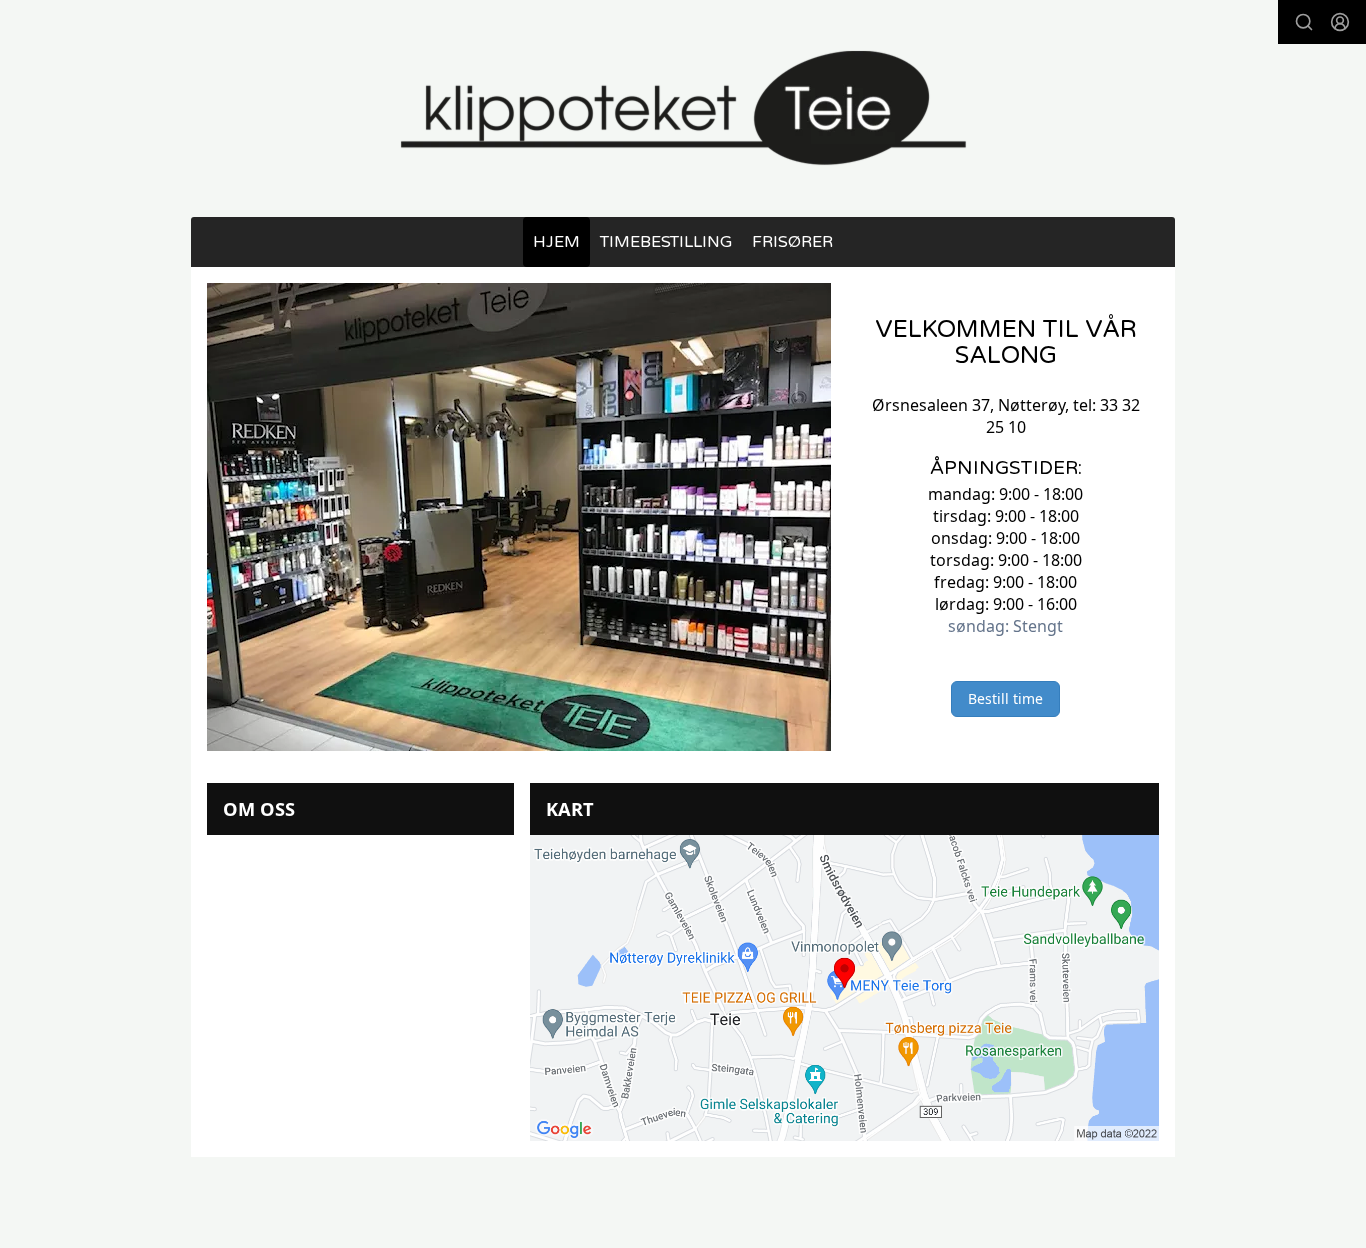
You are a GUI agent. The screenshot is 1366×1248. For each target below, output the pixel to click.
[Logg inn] (1340, 22)
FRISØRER (792, 242)
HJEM (556, 242)
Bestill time (1005, 698)
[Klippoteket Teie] (683, 108)
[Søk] (1304, 22)
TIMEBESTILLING (666, 242)
